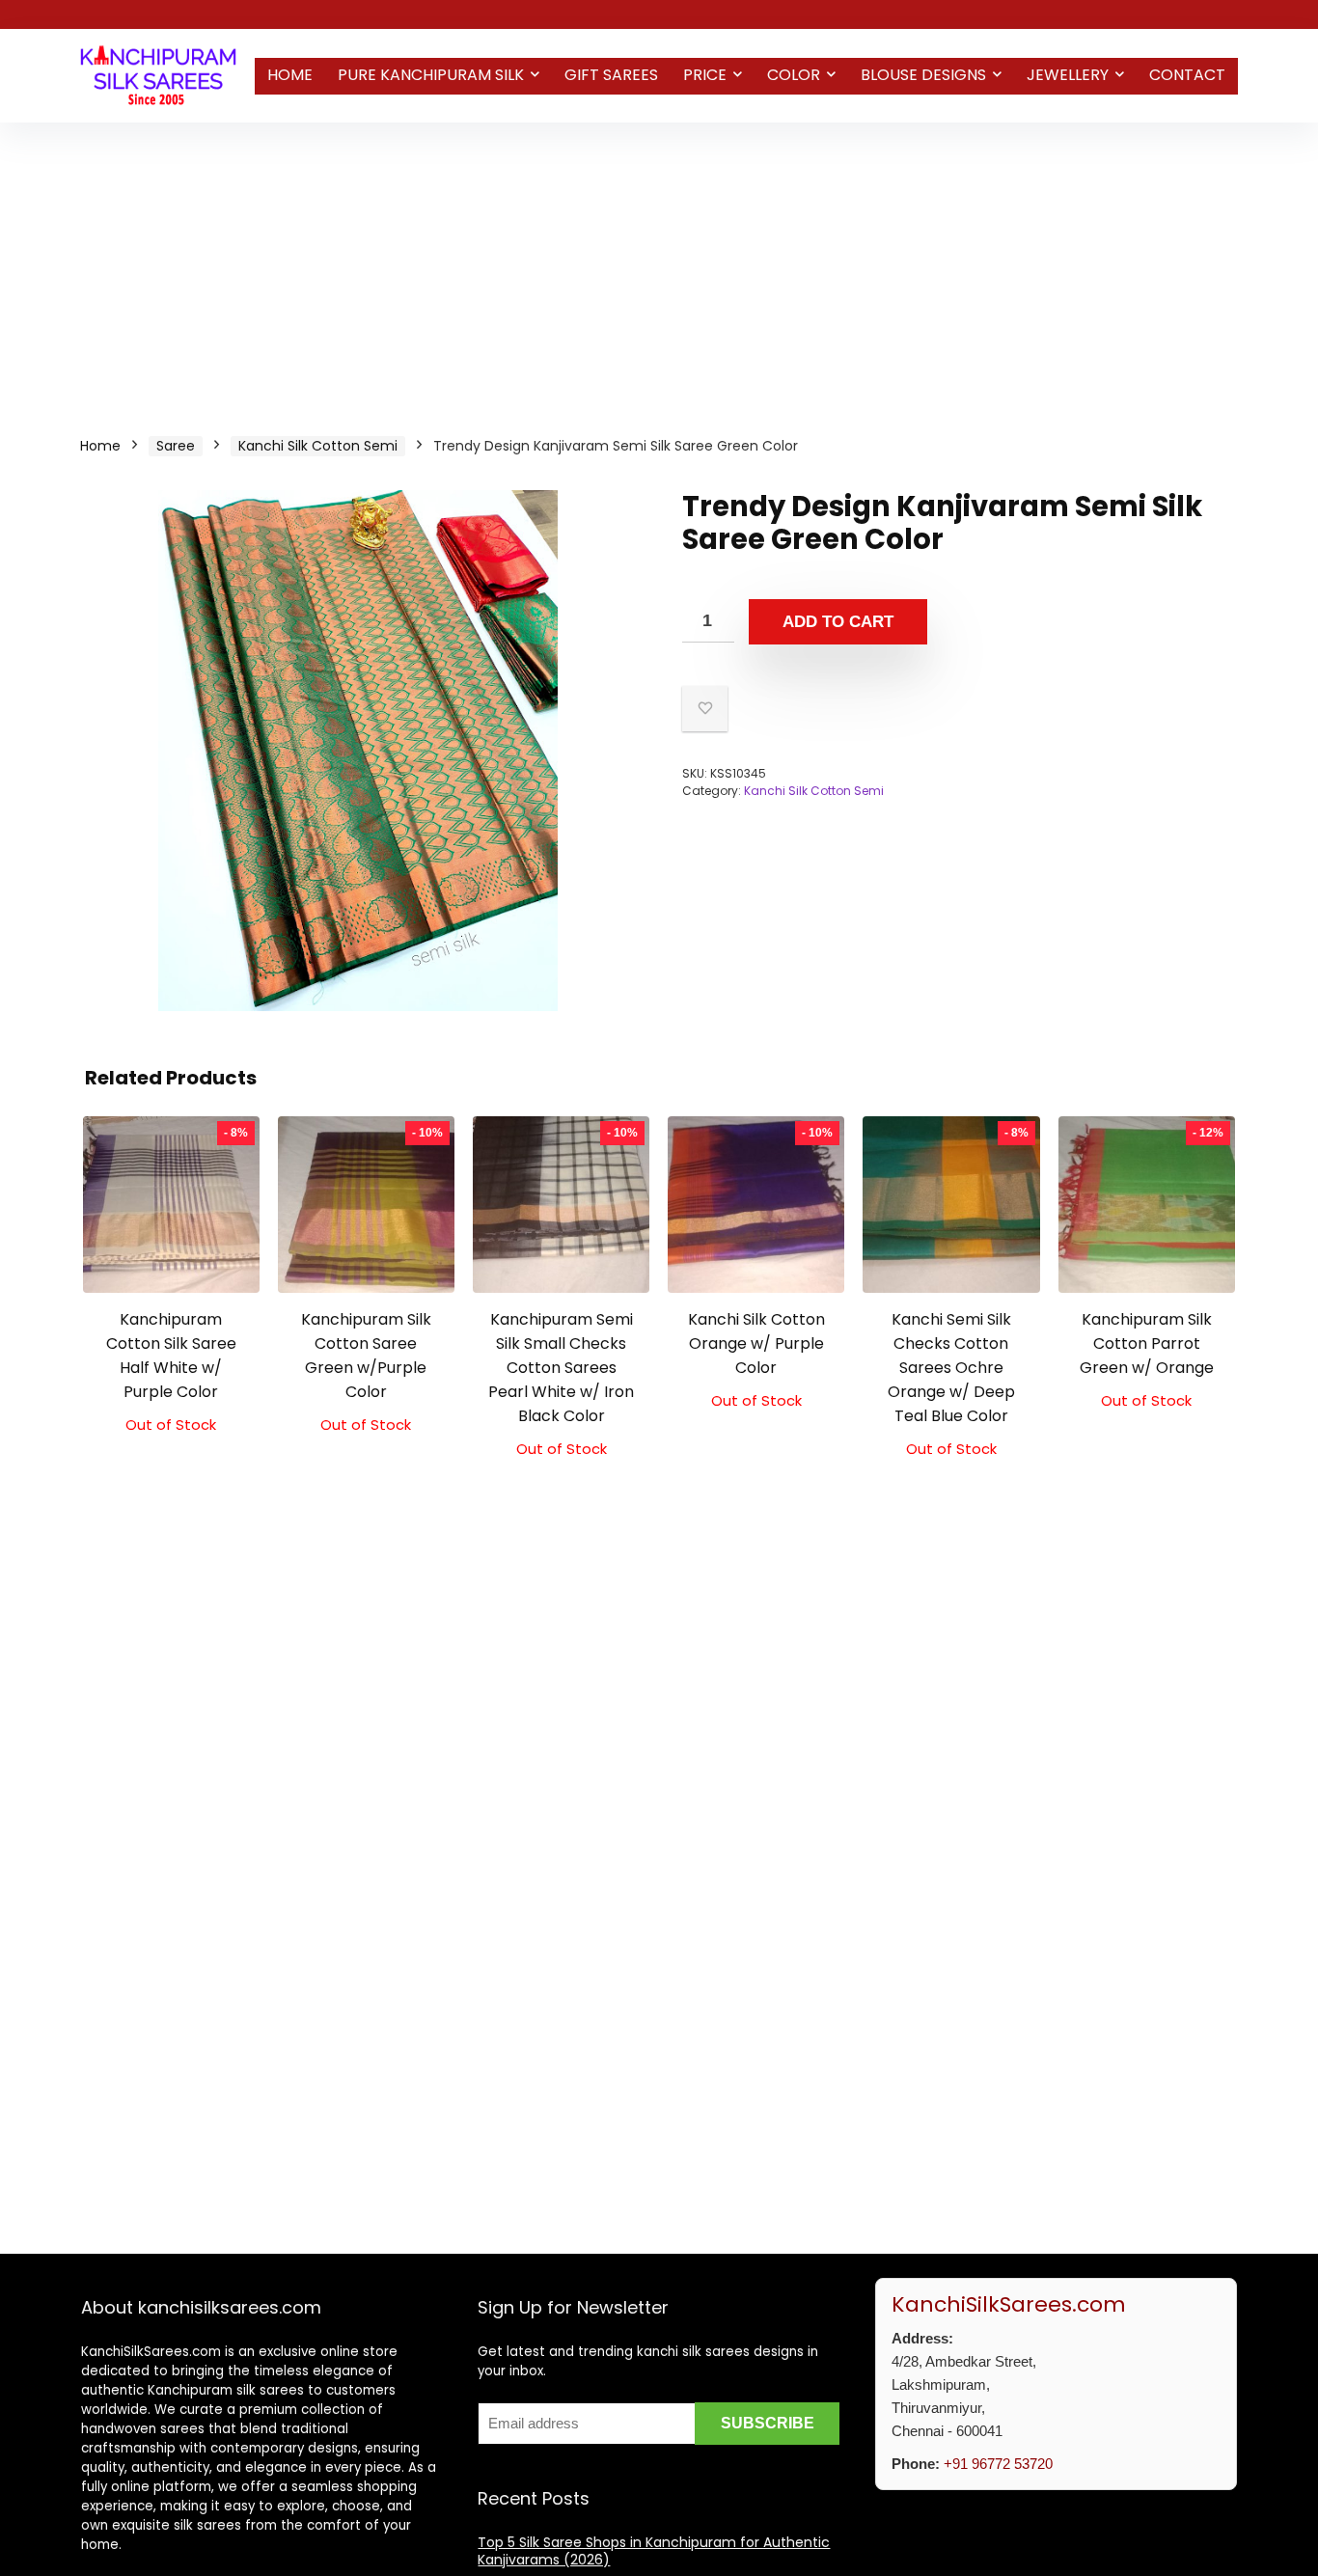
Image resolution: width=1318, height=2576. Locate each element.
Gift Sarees (611, 75)
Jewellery (1068, 75)
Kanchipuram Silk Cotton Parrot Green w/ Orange (1147, 1343)
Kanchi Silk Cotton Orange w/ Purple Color (756, 1343)
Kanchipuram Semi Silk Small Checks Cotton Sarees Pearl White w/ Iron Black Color (561, 1368)
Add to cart (838, 622)
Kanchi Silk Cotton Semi (318, 446)
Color (794, 75)
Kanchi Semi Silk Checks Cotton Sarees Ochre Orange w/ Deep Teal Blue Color (951, 1368)
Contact (1187, 75)
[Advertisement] (659, 267)
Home (290, 75)
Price (705, 75)
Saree (176, 446)
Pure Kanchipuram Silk (431, 75)
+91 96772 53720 (998, 2464)
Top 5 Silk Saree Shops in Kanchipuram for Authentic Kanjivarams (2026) (654, 2551)
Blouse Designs (923, 75)
